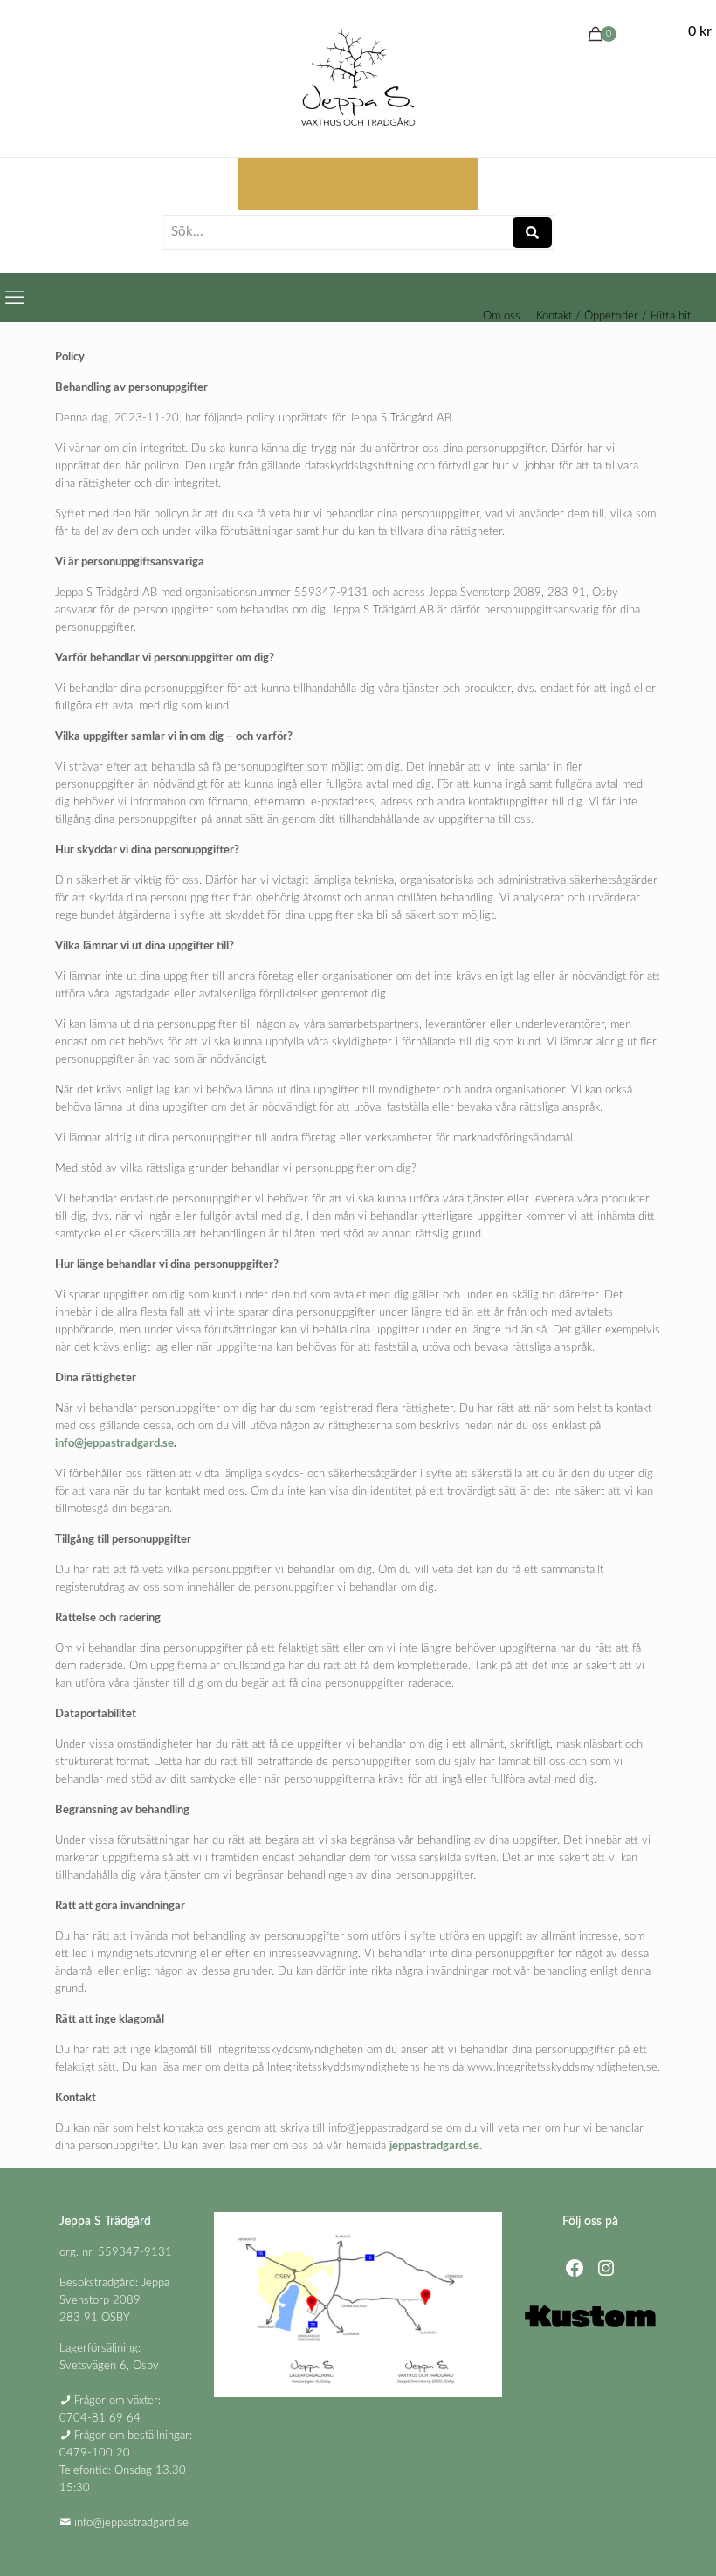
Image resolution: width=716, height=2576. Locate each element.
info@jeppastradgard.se (114, 1444)
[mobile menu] (15, 298)
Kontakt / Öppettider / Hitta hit (613, 316)
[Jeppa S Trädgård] (358, 79)
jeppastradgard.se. (436, 2146)
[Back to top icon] (632, 2540)
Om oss (502, 316)
